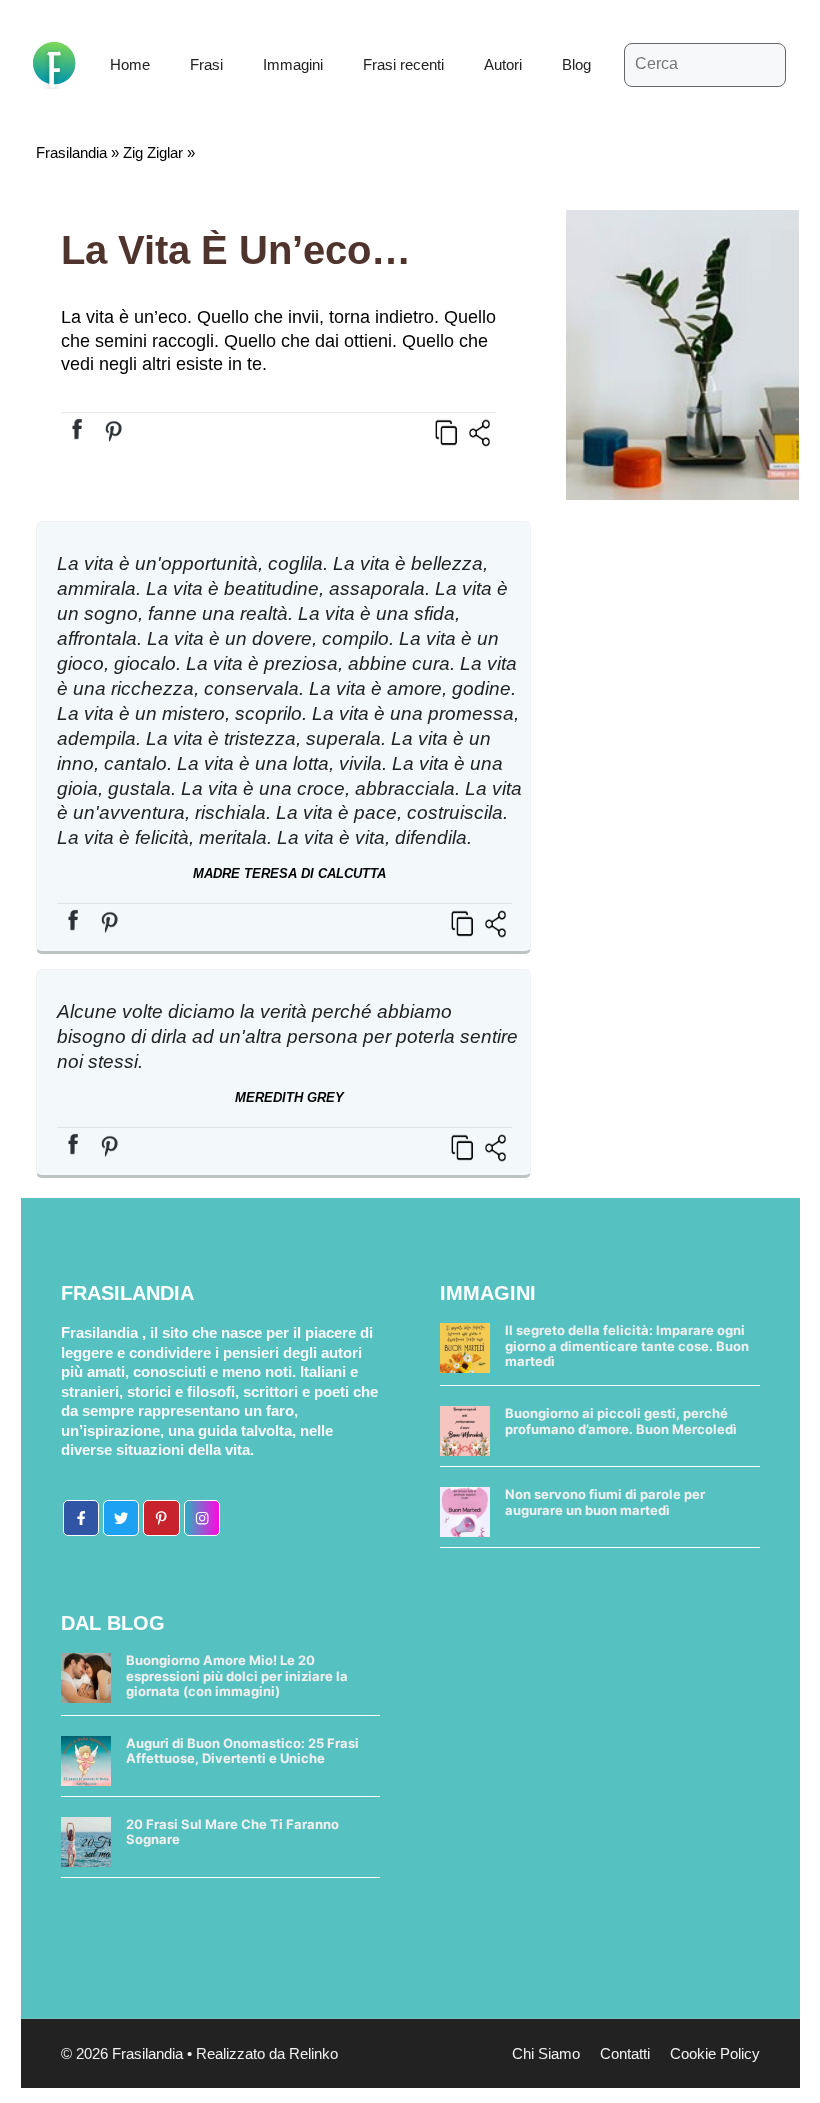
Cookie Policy (715, 2053)
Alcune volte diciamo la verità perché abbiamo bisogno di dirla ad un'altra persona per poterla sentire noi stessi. (287, 1036)
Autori (503, 64)
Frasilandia (71, 152)
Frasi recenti (403, 64)
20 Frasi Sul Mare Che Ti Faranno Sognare (232, 1832)
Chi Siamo (546, 2053)
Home (130, 64)
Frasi (206, 64)
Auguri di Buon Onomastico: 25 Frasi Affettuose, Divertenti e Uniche (242, 1751)
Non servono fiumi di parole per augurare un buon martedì (605, 1502)
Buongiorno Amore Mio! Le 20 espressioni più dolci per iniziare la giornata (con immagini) (237, 1675)
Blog (576, 64)
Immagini (293, 64)
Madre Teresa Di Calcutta (289, 873)
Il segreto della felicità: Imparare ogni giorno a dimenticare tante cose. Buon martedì (627, 1345)
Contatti (625, 2053)
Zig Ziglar (153, 152)
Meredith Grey (289, 1097)
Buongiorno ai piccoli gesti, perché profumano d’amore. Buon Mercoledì (621, 1421)
